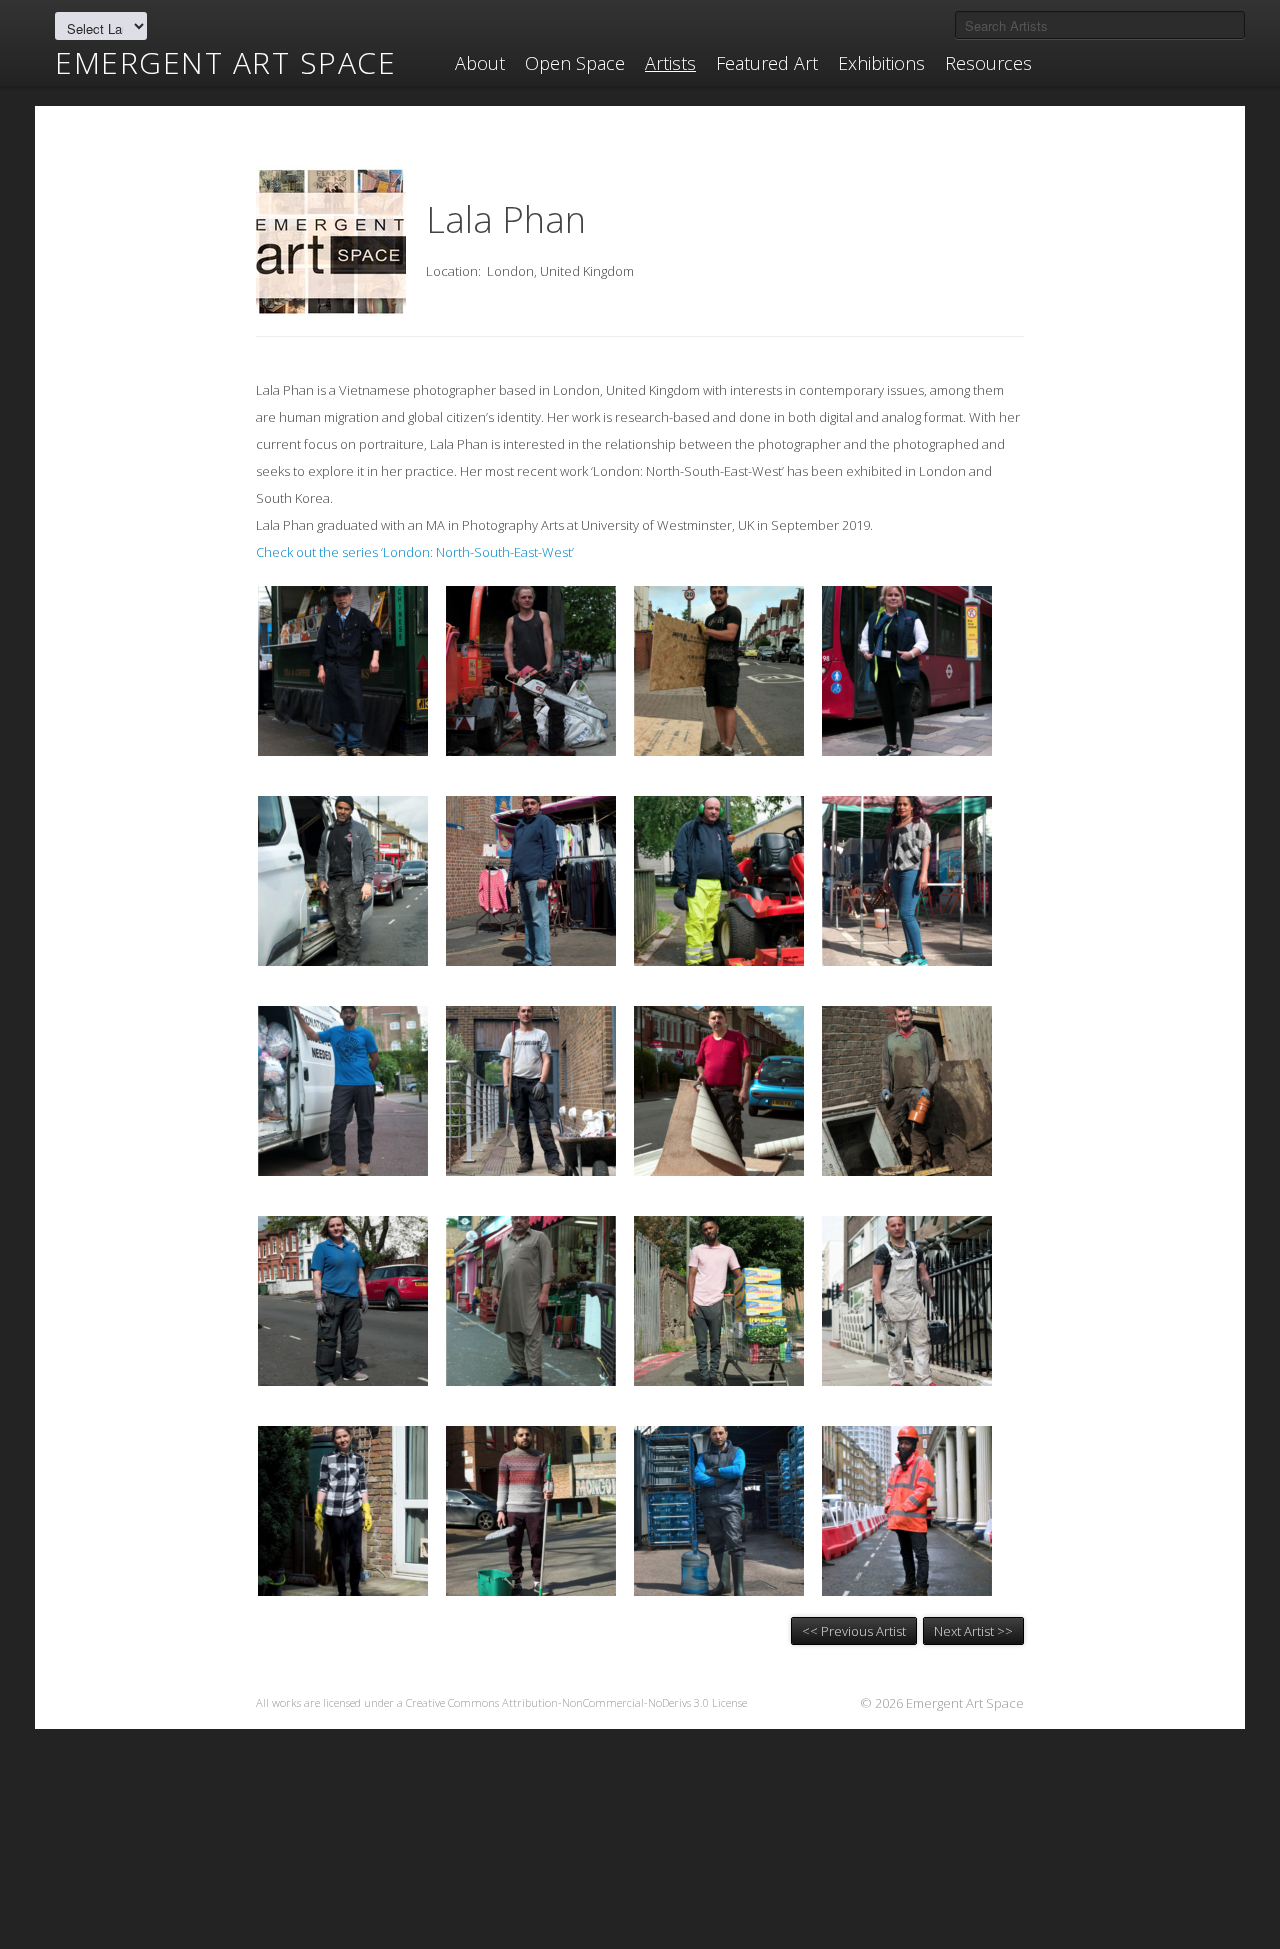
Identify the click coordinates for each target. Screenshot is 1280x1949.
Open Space (575, 63)
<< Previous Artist (854, 1631)
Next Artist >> (973, 1631)
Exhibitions (881, 63)
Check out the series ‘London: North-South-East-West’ (415, 552)
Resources (988, 63)
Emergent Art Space (225, 63)
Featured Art (767, 63)
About (480, 63)
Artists (670, 63)
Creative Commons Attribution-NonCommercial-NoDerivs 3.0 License (576, 1702)
